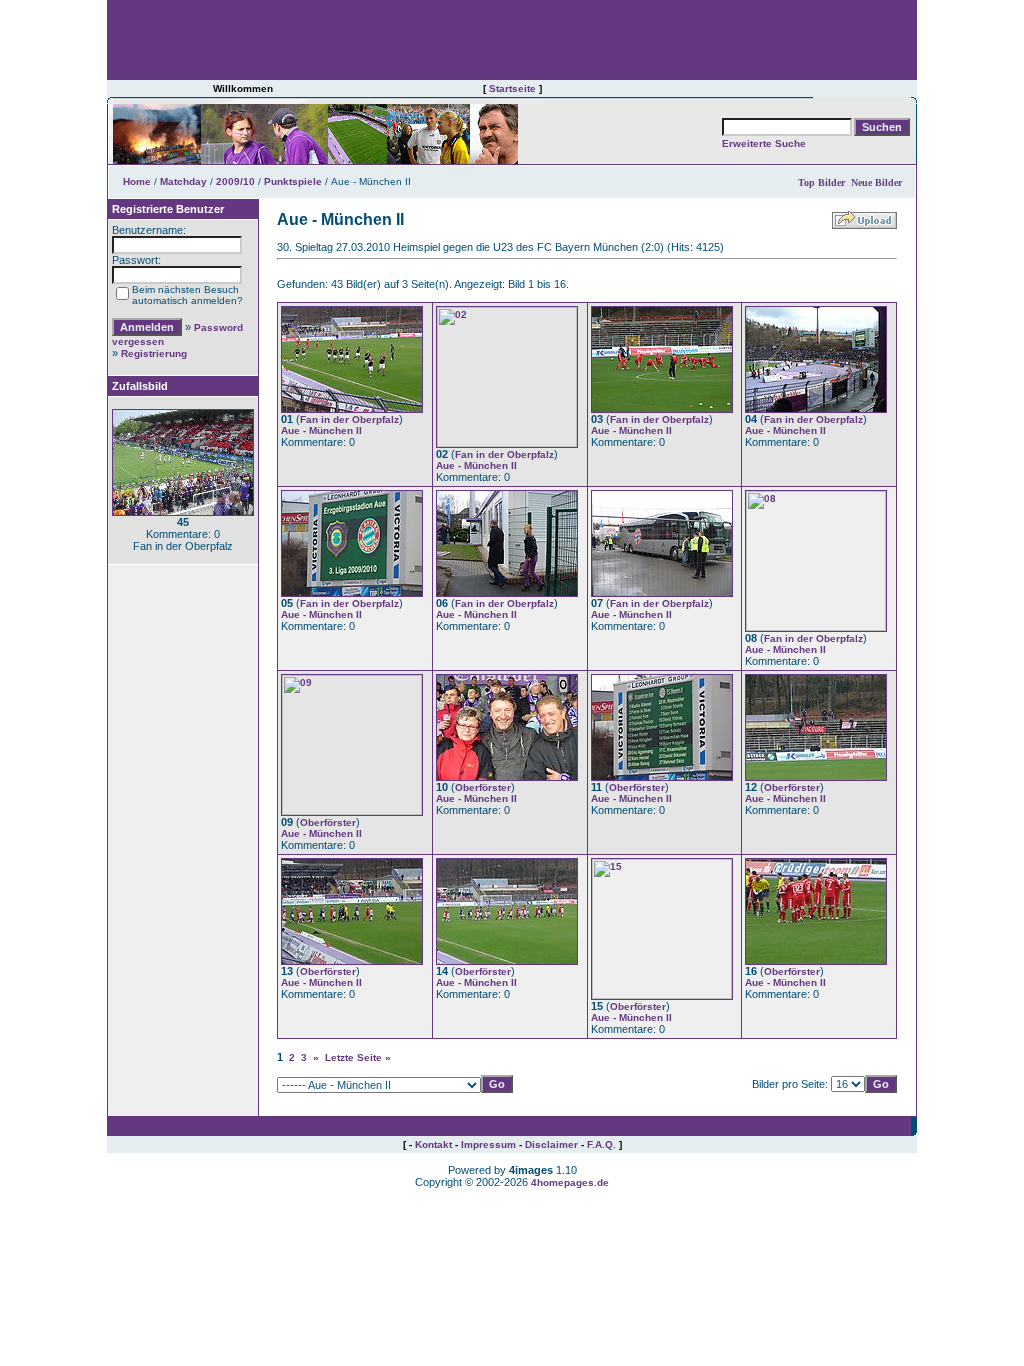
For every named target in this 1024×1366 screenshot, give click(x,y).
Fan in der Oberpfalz (349, 419)
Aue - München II (321, 430)
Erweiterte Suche (764, 143)
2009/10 (235, 181)
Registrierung (154, 353)
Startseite (512, 88)
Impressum (488, 1144)
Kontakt (433, 1144)
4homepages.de (570, 1182)
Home (137, 181)
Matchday (183, 181)
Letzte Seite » (358, 1057)
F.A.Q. (601, 1144)
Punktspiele (293, 181)
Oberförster (328, 822)
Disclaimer (551, 1144)
